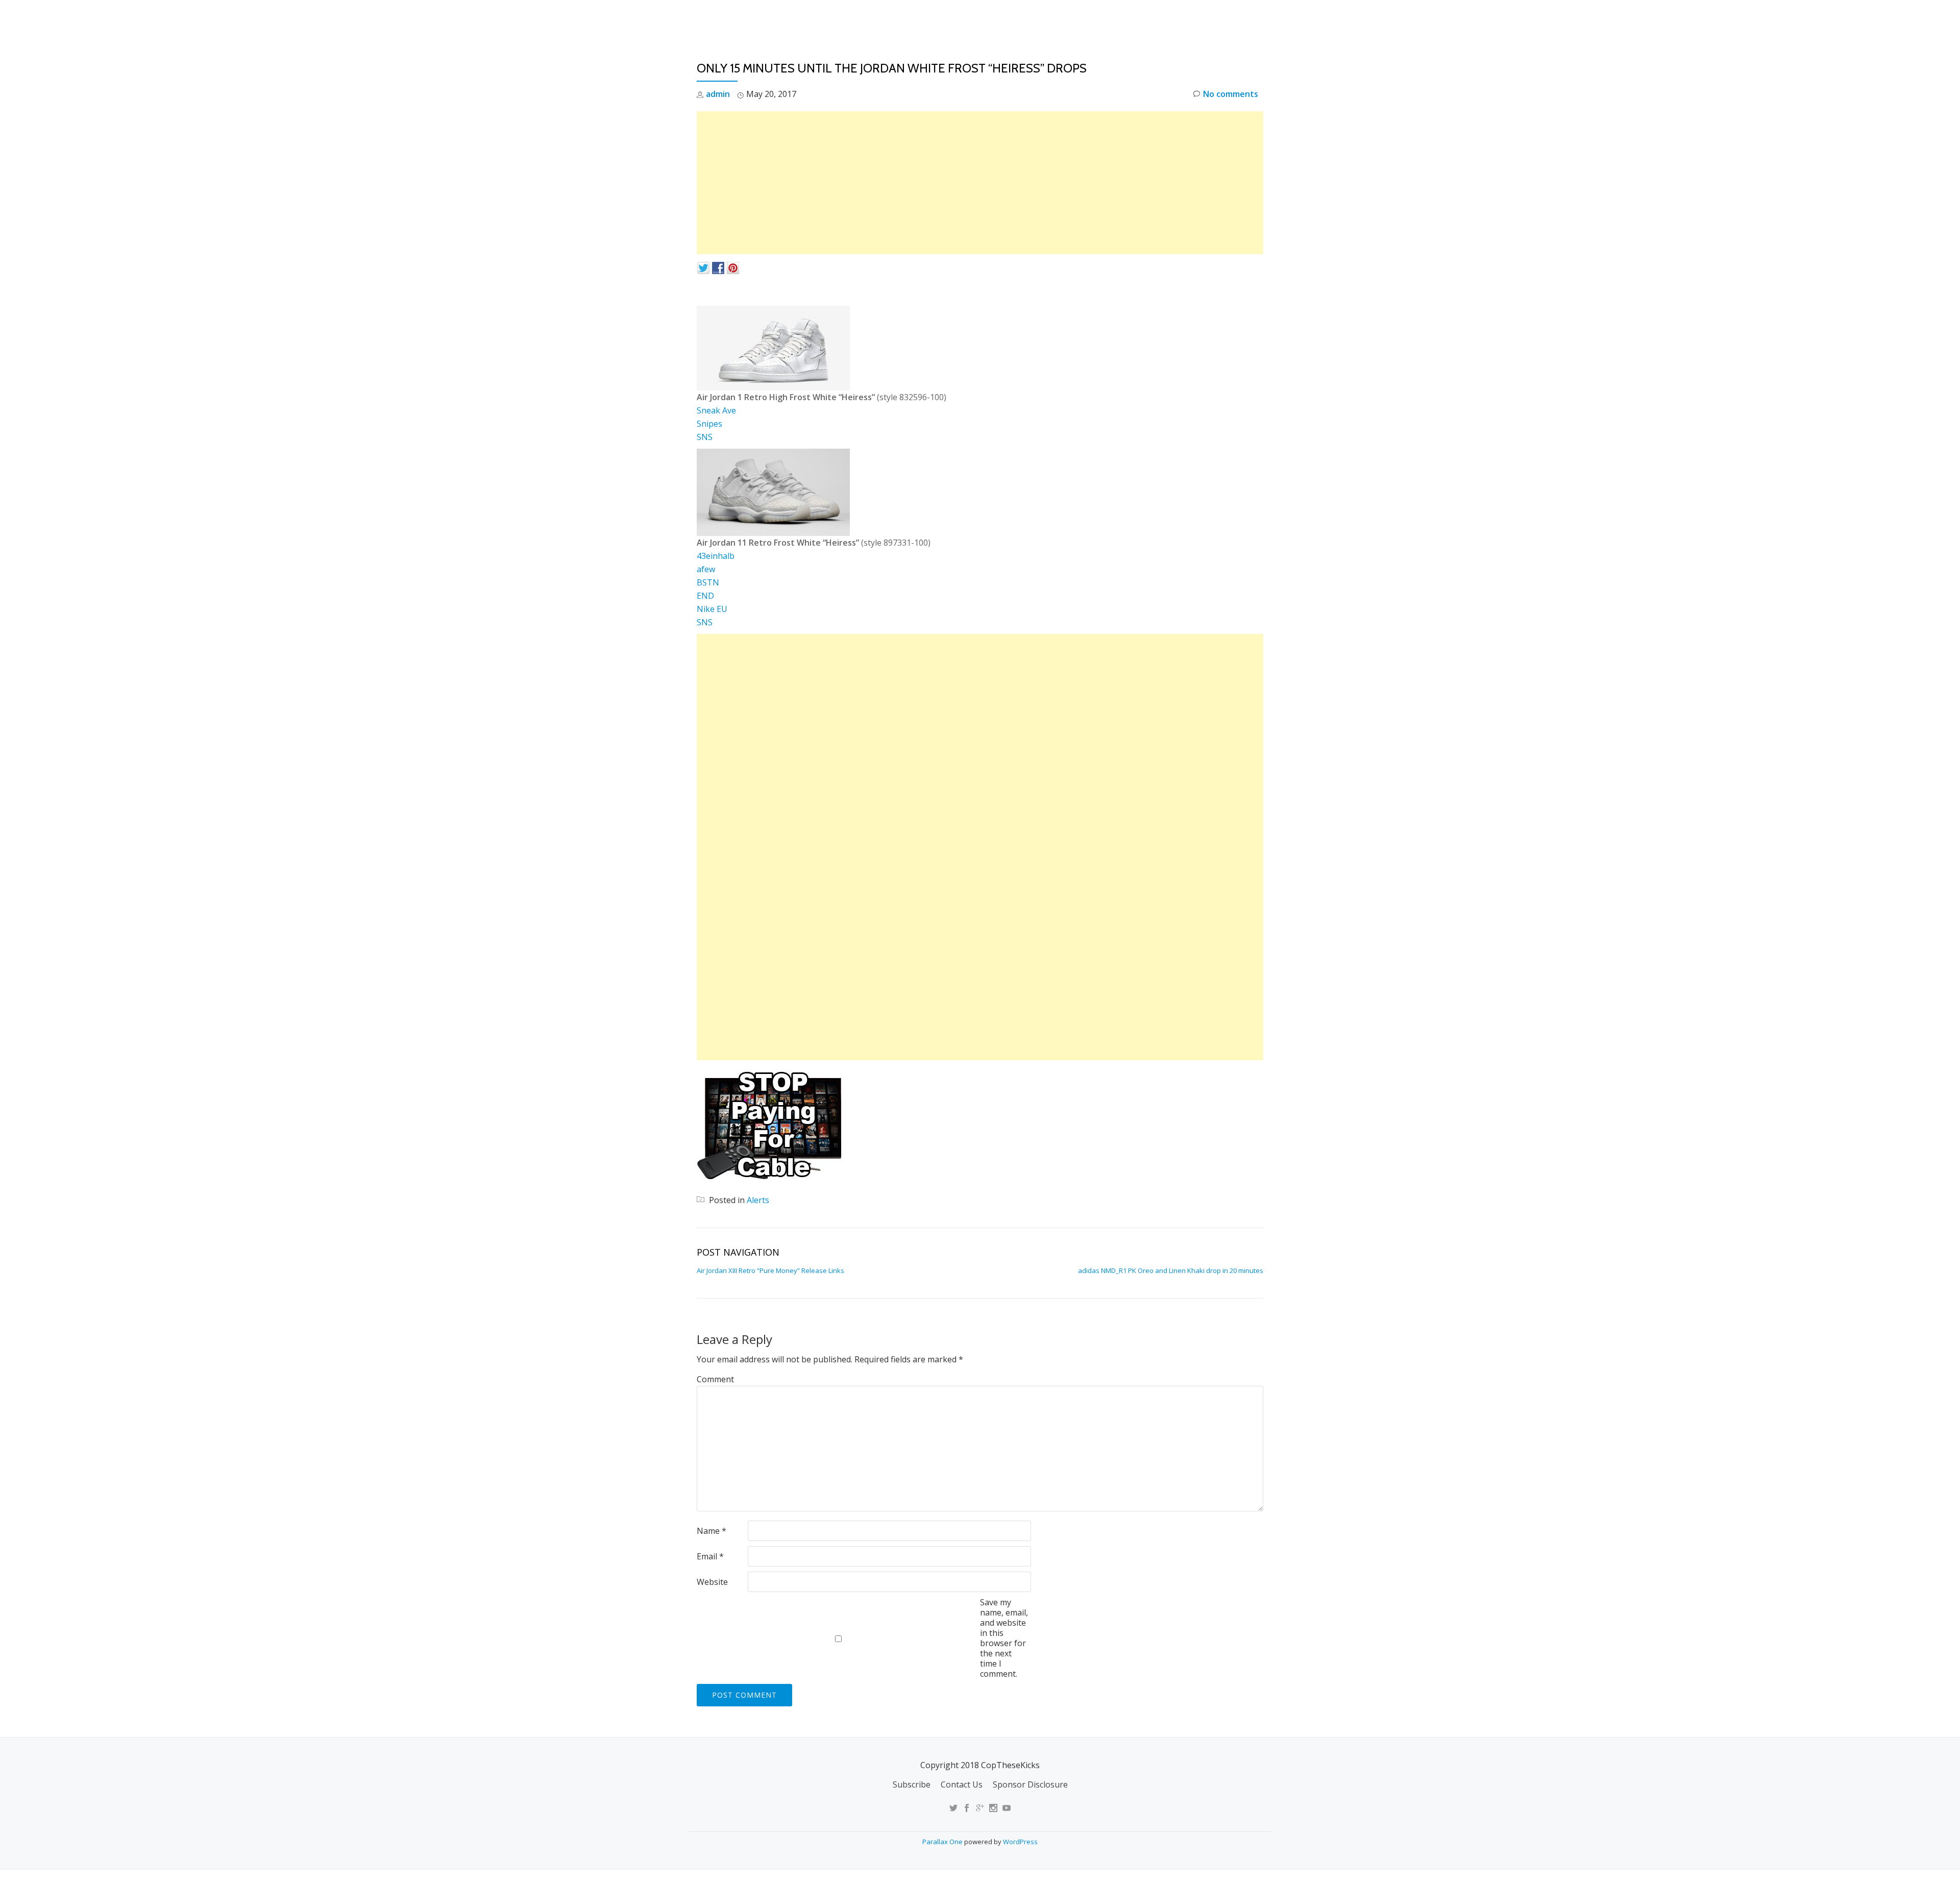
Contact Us (962, 1784)
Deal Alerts (1204, 18)
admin (718, 94)
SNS (705, 437)
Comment (715, 1379)
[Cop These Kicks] (798, 18)
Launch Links (1084, 18)
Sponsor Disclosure (1030, 1784)
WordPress (1020, 1842)
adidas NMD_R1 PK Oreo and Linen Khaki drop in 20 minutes (1171, 1270)
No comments (1231, 94)
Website (712, 1582)
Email (710, 1556)
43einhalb (716, 556)
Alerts (758, 1200)
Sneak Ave (716, 410)
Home (1029, 18)
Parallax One (943, 1842)
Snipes (709, 424)
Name (712, 1531)
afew (706, 569)
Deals (1257, 18)
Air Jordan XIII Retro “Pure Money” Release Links (770, 1270)
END (705, 596)
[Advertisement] (980, 183)
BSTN (708, 582)
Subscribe (912, 1784)
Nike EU (712, 609)
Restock (1145, 18)
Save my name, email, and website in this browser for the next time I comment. (1004, 1638)
